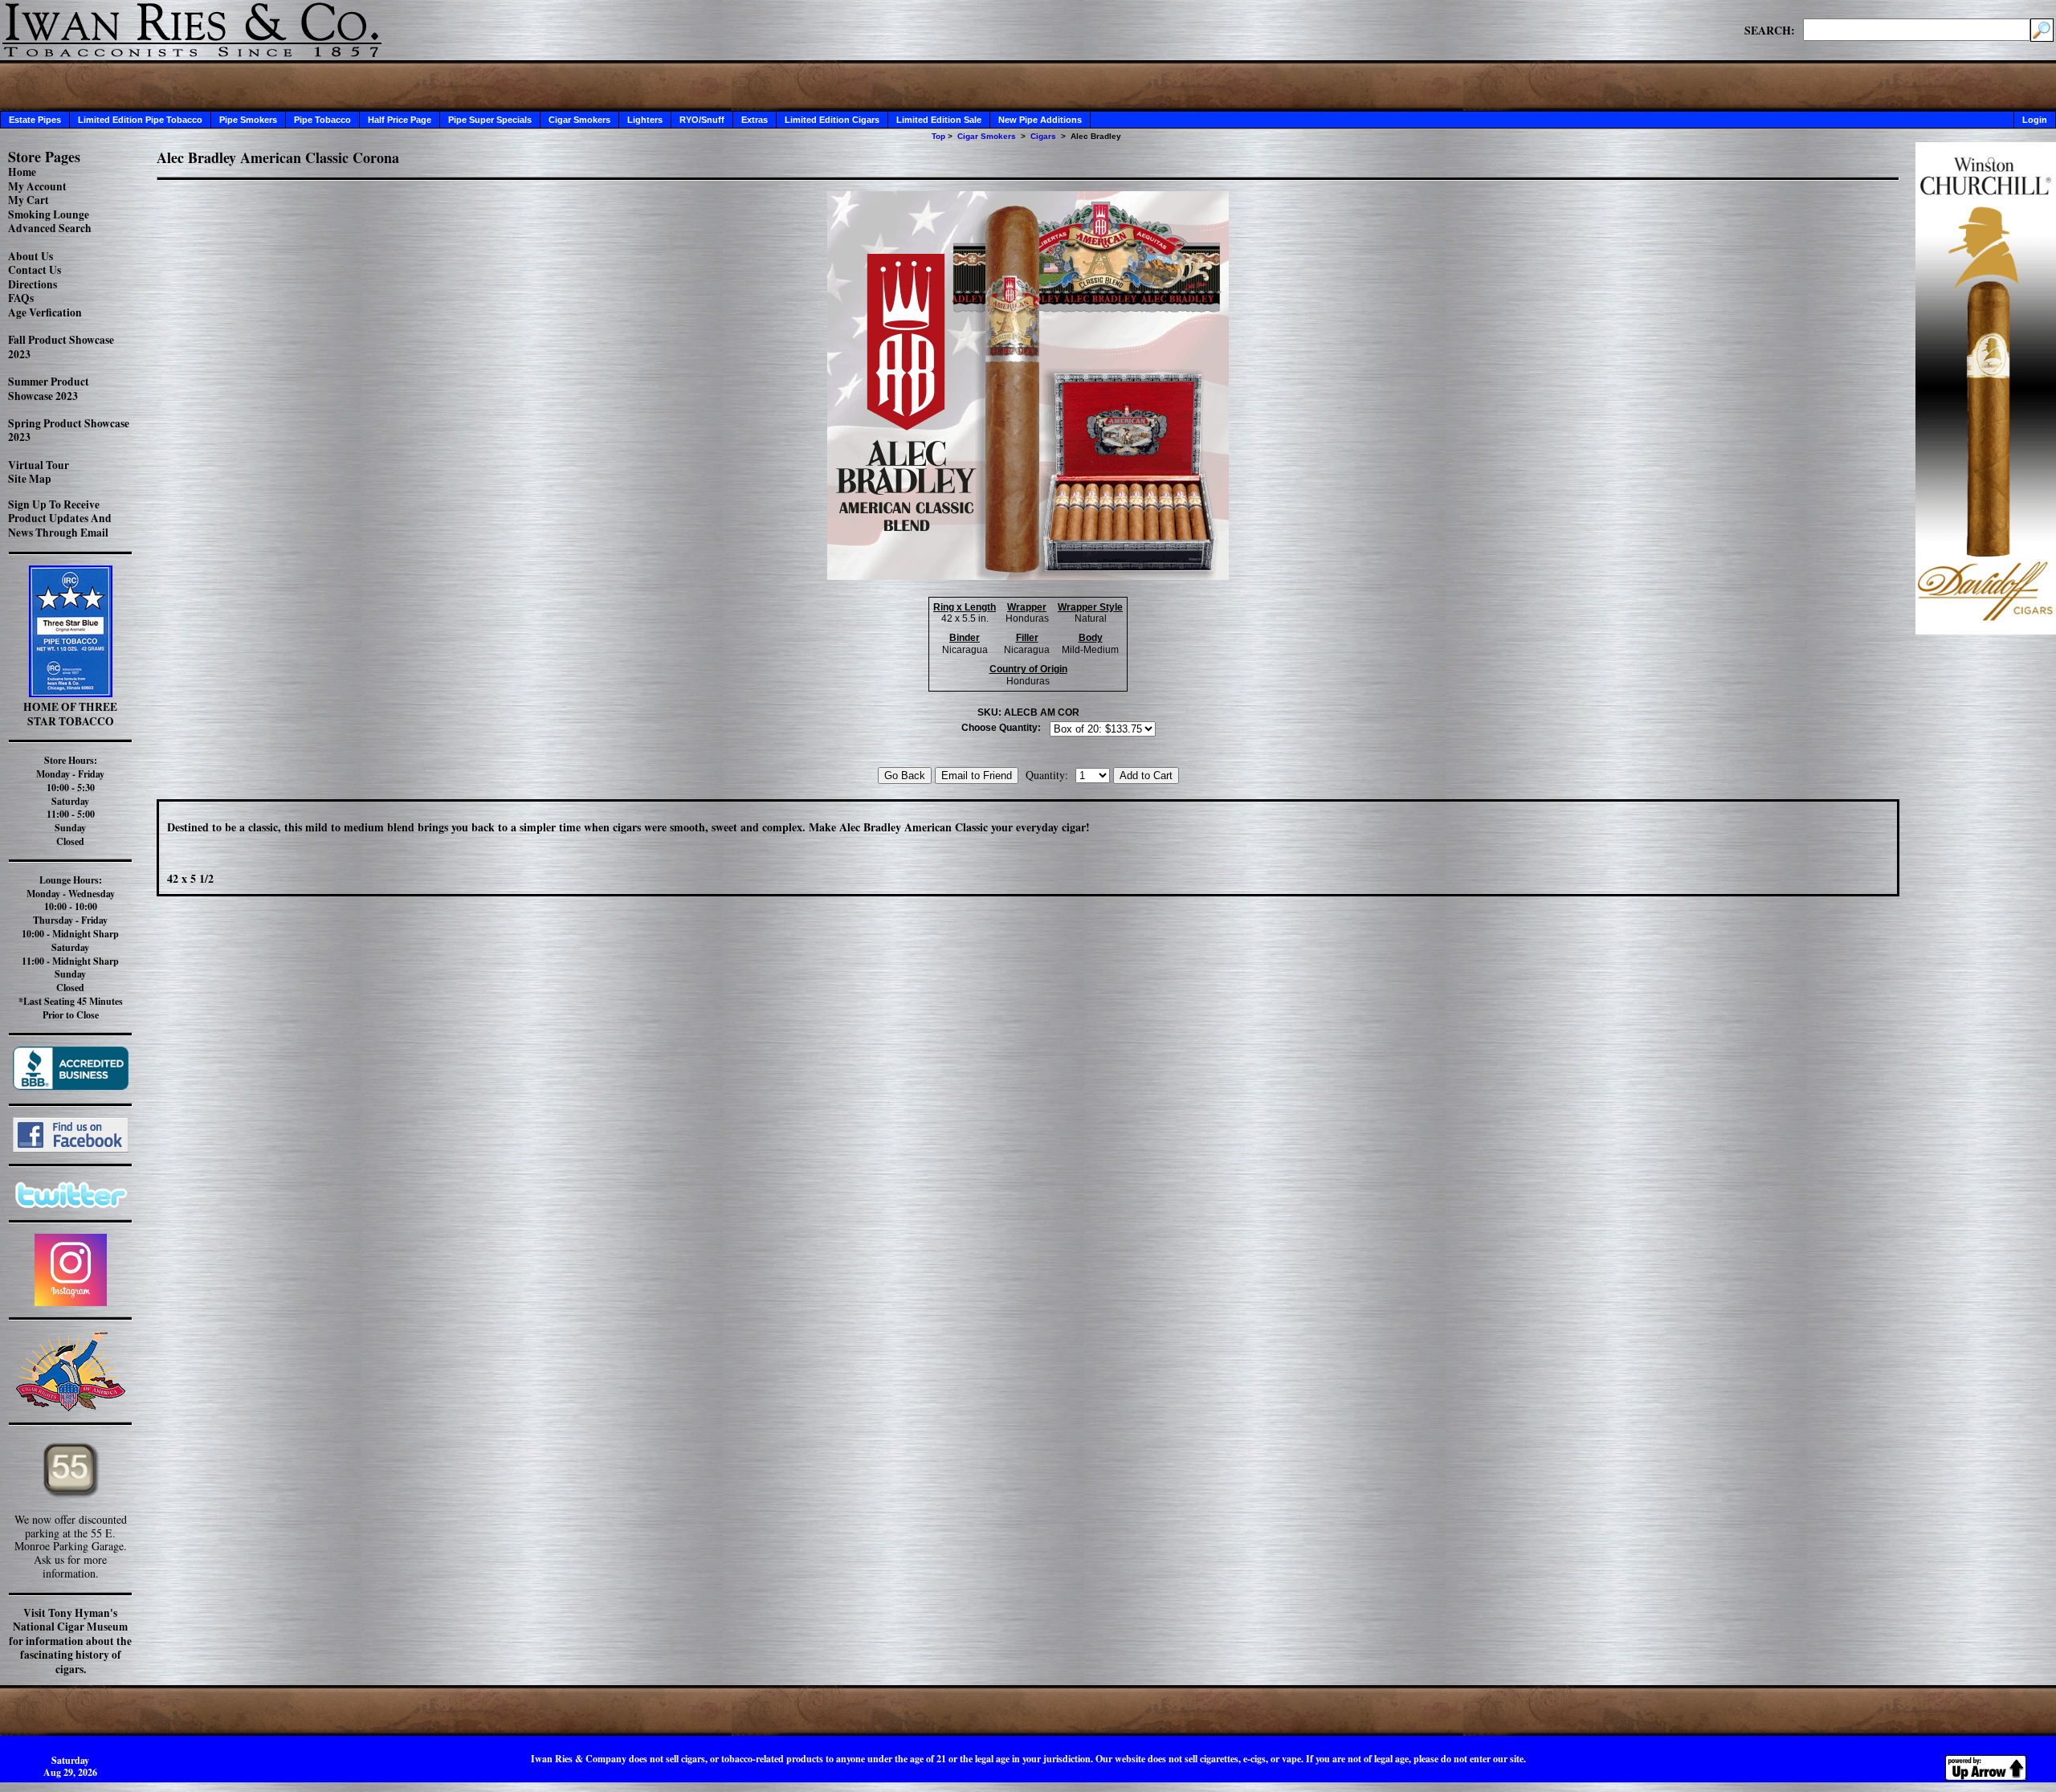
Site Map (30, 479)
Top (938, 136)
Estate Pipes (35, 120)
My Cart (29, 200)
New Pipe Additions (1040, 120)
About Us (31, 256)
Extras (755, 120)
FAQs (21, 298)
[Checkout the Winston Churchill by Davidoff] (1986, 630)
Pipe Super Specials (490, 120)
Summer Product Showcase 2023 (49, 389)
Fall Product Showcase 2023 (61, 347)
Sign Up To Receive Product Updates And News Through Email (60, 518)
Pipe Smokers (248, 120)
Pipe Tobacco (322, 120)
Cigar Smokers (579, 120)
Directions (33, 284)
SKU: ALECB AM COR (1028, 712)
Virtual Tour (39, 465)
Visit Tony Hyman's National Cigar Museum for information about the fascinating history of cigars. (70, 1641)
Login (2035, 120)
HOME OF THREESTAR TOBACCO (70, 714)
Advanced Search (50, 228)
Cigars (1043, 136)
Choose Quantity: (1001, 728)
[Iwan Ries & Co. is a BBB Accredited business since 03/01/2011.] (71, 1086)
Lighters (645, 120)
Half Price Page (400, 120)
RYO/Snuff (702, 120)
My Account (37, 186)
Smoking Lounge (49, 214)
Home (22, 172)
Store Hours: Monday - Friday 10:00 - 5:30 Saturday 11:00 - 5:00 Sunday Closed (70, 801)
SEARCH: (1770, 30)
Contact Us (35, 270)
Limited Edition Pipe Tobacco (140, 120)
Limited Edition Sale (939, 120)
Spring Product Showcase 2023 (69, 431)
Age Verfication (45, 312)
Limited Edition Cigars (832, 120)
